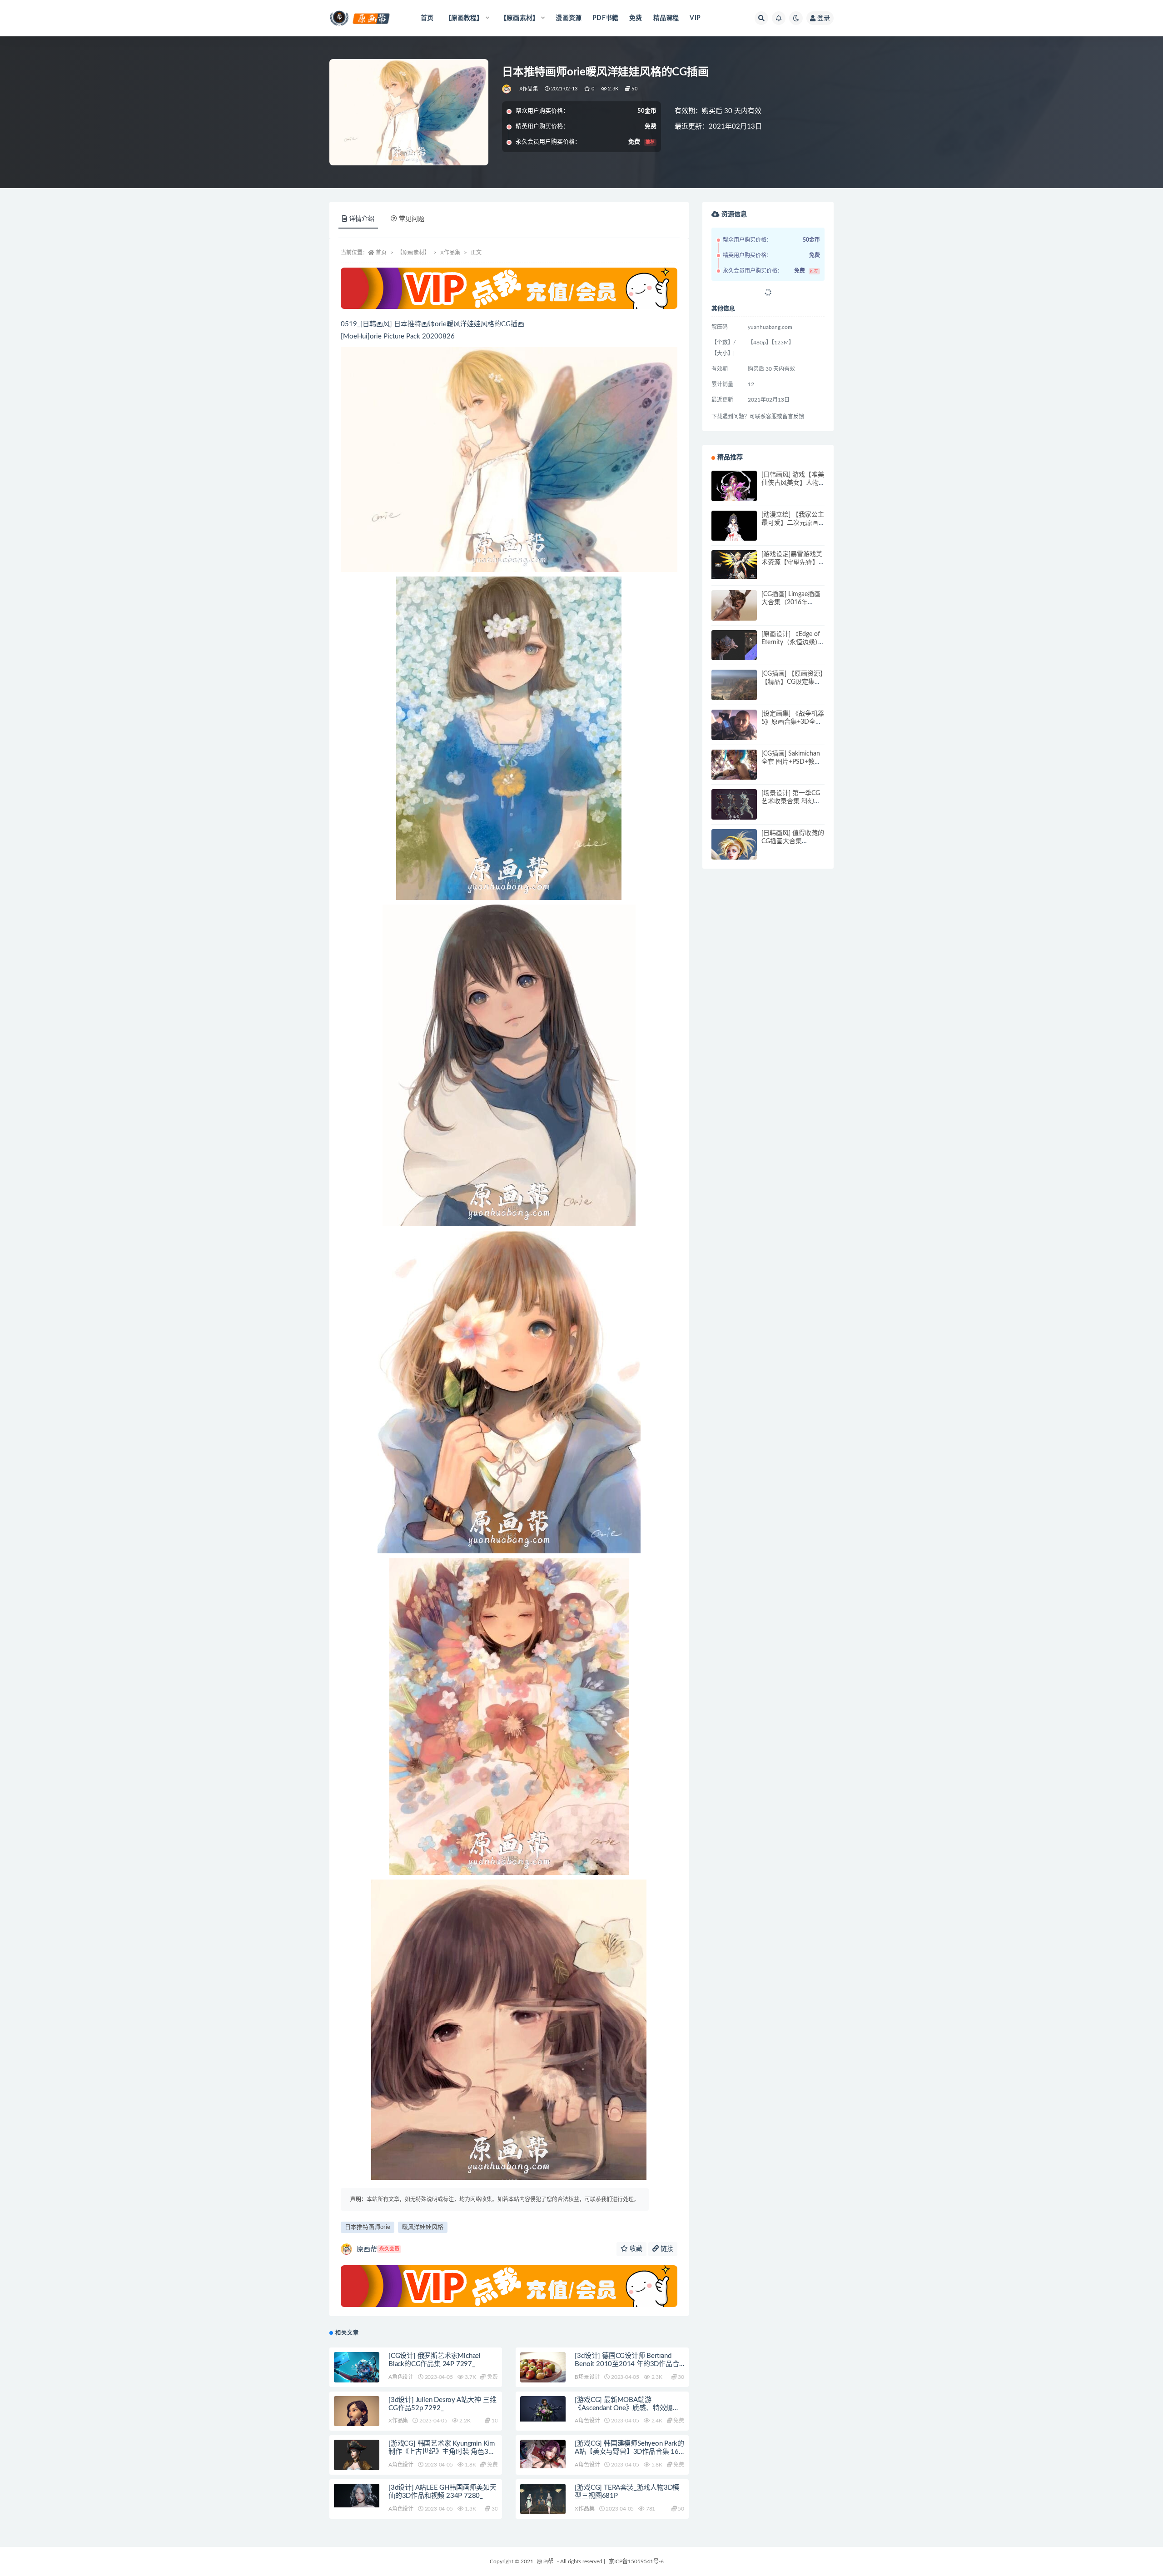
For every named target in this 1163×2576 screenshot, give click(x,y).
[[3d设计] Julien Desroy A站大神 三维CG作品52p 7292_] (357, 2422)
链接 (666, 2249)
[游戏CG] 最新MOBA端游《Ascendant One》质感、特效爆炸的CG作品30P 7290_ (627, 2408)
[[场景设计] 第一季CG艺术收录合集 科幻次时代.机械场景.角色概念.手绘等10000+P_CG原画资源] (734, 805)
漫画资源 (569, 18)
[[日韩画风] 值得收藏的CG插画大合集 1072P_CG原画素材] (734, 857)
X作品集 (529, 89)
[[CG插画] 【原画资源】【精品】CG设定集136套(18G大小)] (734, 692)
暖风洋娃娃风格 (423, 2227)
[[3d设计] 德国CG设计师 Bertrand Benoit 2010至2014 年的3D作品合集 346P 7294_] (543, 2375)
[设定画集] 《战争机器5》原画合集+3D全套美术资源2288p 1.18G (793, 722)
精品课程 (666, 18)
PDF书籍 (605, 18)
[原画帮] (507, 89)
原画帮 (378, 2249)
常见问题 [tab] (412, 219)
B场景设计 (587, 2377)
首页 (427, 18)
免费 (636, 18)
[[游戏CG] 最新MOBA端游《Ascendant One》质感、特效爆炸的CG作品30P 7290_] (543, 2409)
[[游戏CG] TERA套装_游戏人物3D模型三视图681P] (543, 2502)
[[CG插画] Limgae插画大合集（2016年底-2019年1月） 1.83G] (734, 613)
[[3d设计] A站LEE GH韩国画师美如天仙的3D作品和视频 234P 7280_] (357, 2496)
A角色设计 (401, 2377)
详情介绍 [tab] (362, 219)
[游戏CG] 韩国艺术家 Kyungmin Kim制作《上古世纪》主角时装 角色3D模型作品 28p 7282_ (442, 2452)
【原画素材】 (413, 253)
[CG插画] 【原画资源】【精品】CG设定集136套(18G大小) (792, 682)
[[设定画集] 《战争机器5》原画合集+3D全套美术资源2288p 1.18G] (734, 732)
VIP (695, 18)
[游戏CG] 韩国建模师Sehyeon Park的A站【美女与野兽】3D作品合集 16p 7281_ (629, 2452)
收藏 (635, 2249)
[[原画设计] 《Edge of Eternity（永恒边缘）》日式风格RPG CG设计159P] (734, 653)
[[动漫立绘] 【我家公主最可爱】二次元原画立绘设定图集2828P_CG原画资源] (734, 533)
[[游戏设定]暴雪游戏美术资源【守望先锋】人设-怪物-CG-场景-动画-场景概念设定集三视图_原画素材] (734, 564)
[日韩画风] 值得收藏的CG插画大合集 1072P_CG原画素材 (793, 841)
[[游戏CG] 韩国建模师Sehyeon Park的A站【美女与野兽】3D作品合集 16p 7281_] (543, 2454)
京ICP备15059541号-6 (636, 2561)
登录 (824, 18)
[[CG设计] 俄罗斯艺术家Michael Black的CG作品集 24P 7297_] (357, 2368)
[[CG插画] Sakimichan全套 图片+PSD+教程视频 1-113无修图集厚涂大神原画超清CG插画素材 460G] (734, 772)
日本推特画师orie (368, 2227)
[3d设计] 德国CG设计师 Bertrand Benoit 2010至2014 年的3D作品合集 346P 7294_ (627, 2364)
